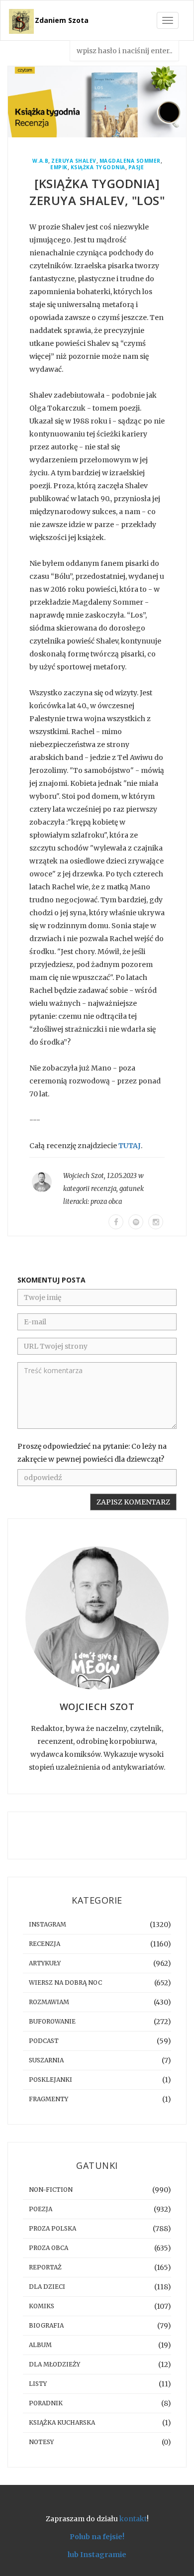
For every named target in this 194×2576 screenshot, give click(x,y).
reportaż (45, 2267)
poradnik (46, 2403)
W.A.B (41, 161)
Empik (59, 167)
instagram (48, 1924)
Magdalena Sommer (130, 161)
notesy (41, 2442)
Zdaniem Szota (62, 20)
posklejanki (50, 2080)
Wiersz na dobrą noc (65, 1983)
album (40, 2345)
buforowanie (52, 2021)
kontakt (133, 2519)
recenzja (104, 1189)
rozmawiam (49, 2002)
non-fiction (51, 2190)
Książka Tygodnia (98, 167)
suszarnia (46, 2060)
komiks (42, 2306)
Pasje (136, 167)
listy (38, 2384)
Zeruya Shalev (74, 161)
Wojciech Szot (84, 1176)
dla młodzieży (54, 2364)
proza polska (52, 2228)
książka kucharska (62, 2422)
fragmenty (48, 2099)
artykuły (45, 1963)
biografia (46, 2325)
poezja (41, 2209)
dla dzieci (47, 2287)
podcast (44, 2041)
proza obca (106, 1202)
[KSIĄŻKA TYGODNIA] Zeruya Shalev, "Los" (97, 192)
